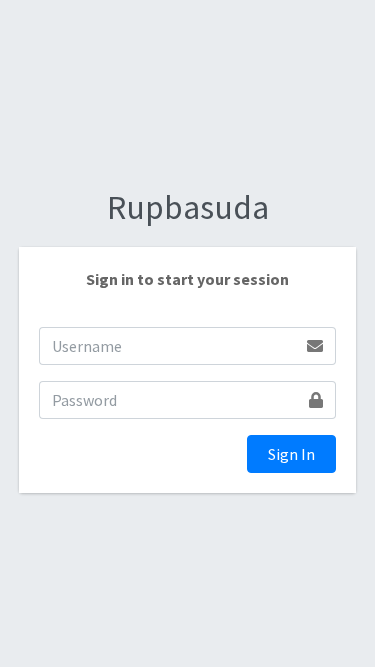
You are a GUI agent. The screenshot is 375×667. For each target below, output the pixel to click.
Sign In (291, 454)
